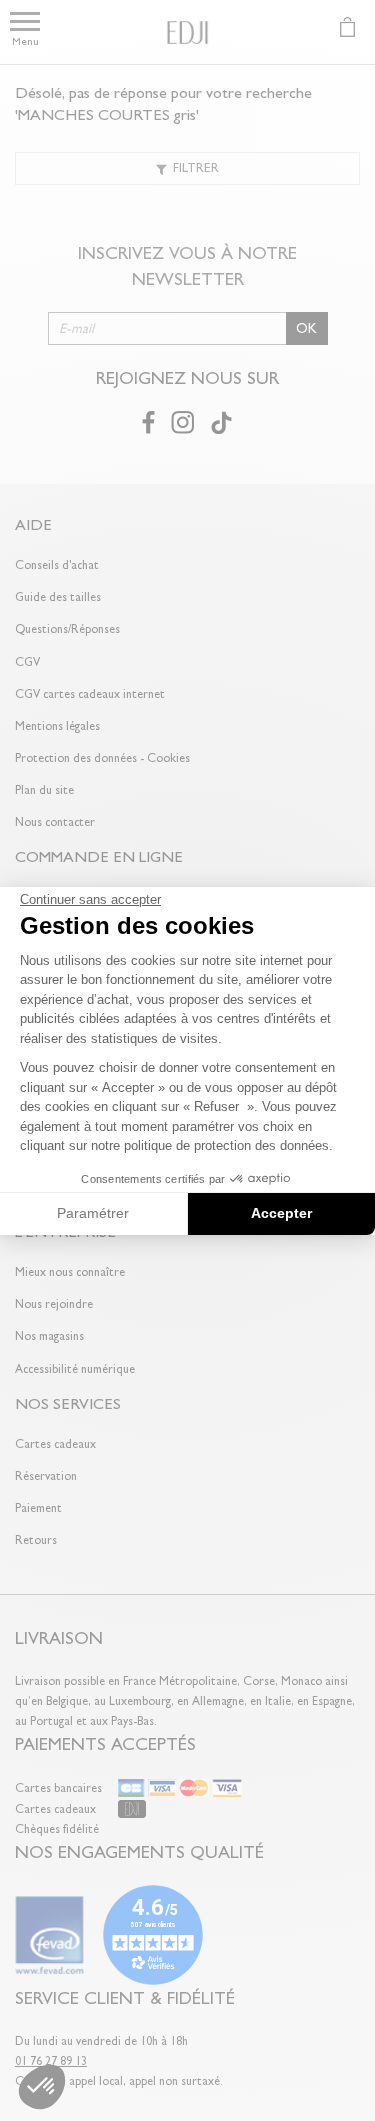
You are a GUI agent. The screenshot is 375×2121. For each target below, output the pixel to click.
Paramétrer (93, 1213)
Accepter (281, 1213)
